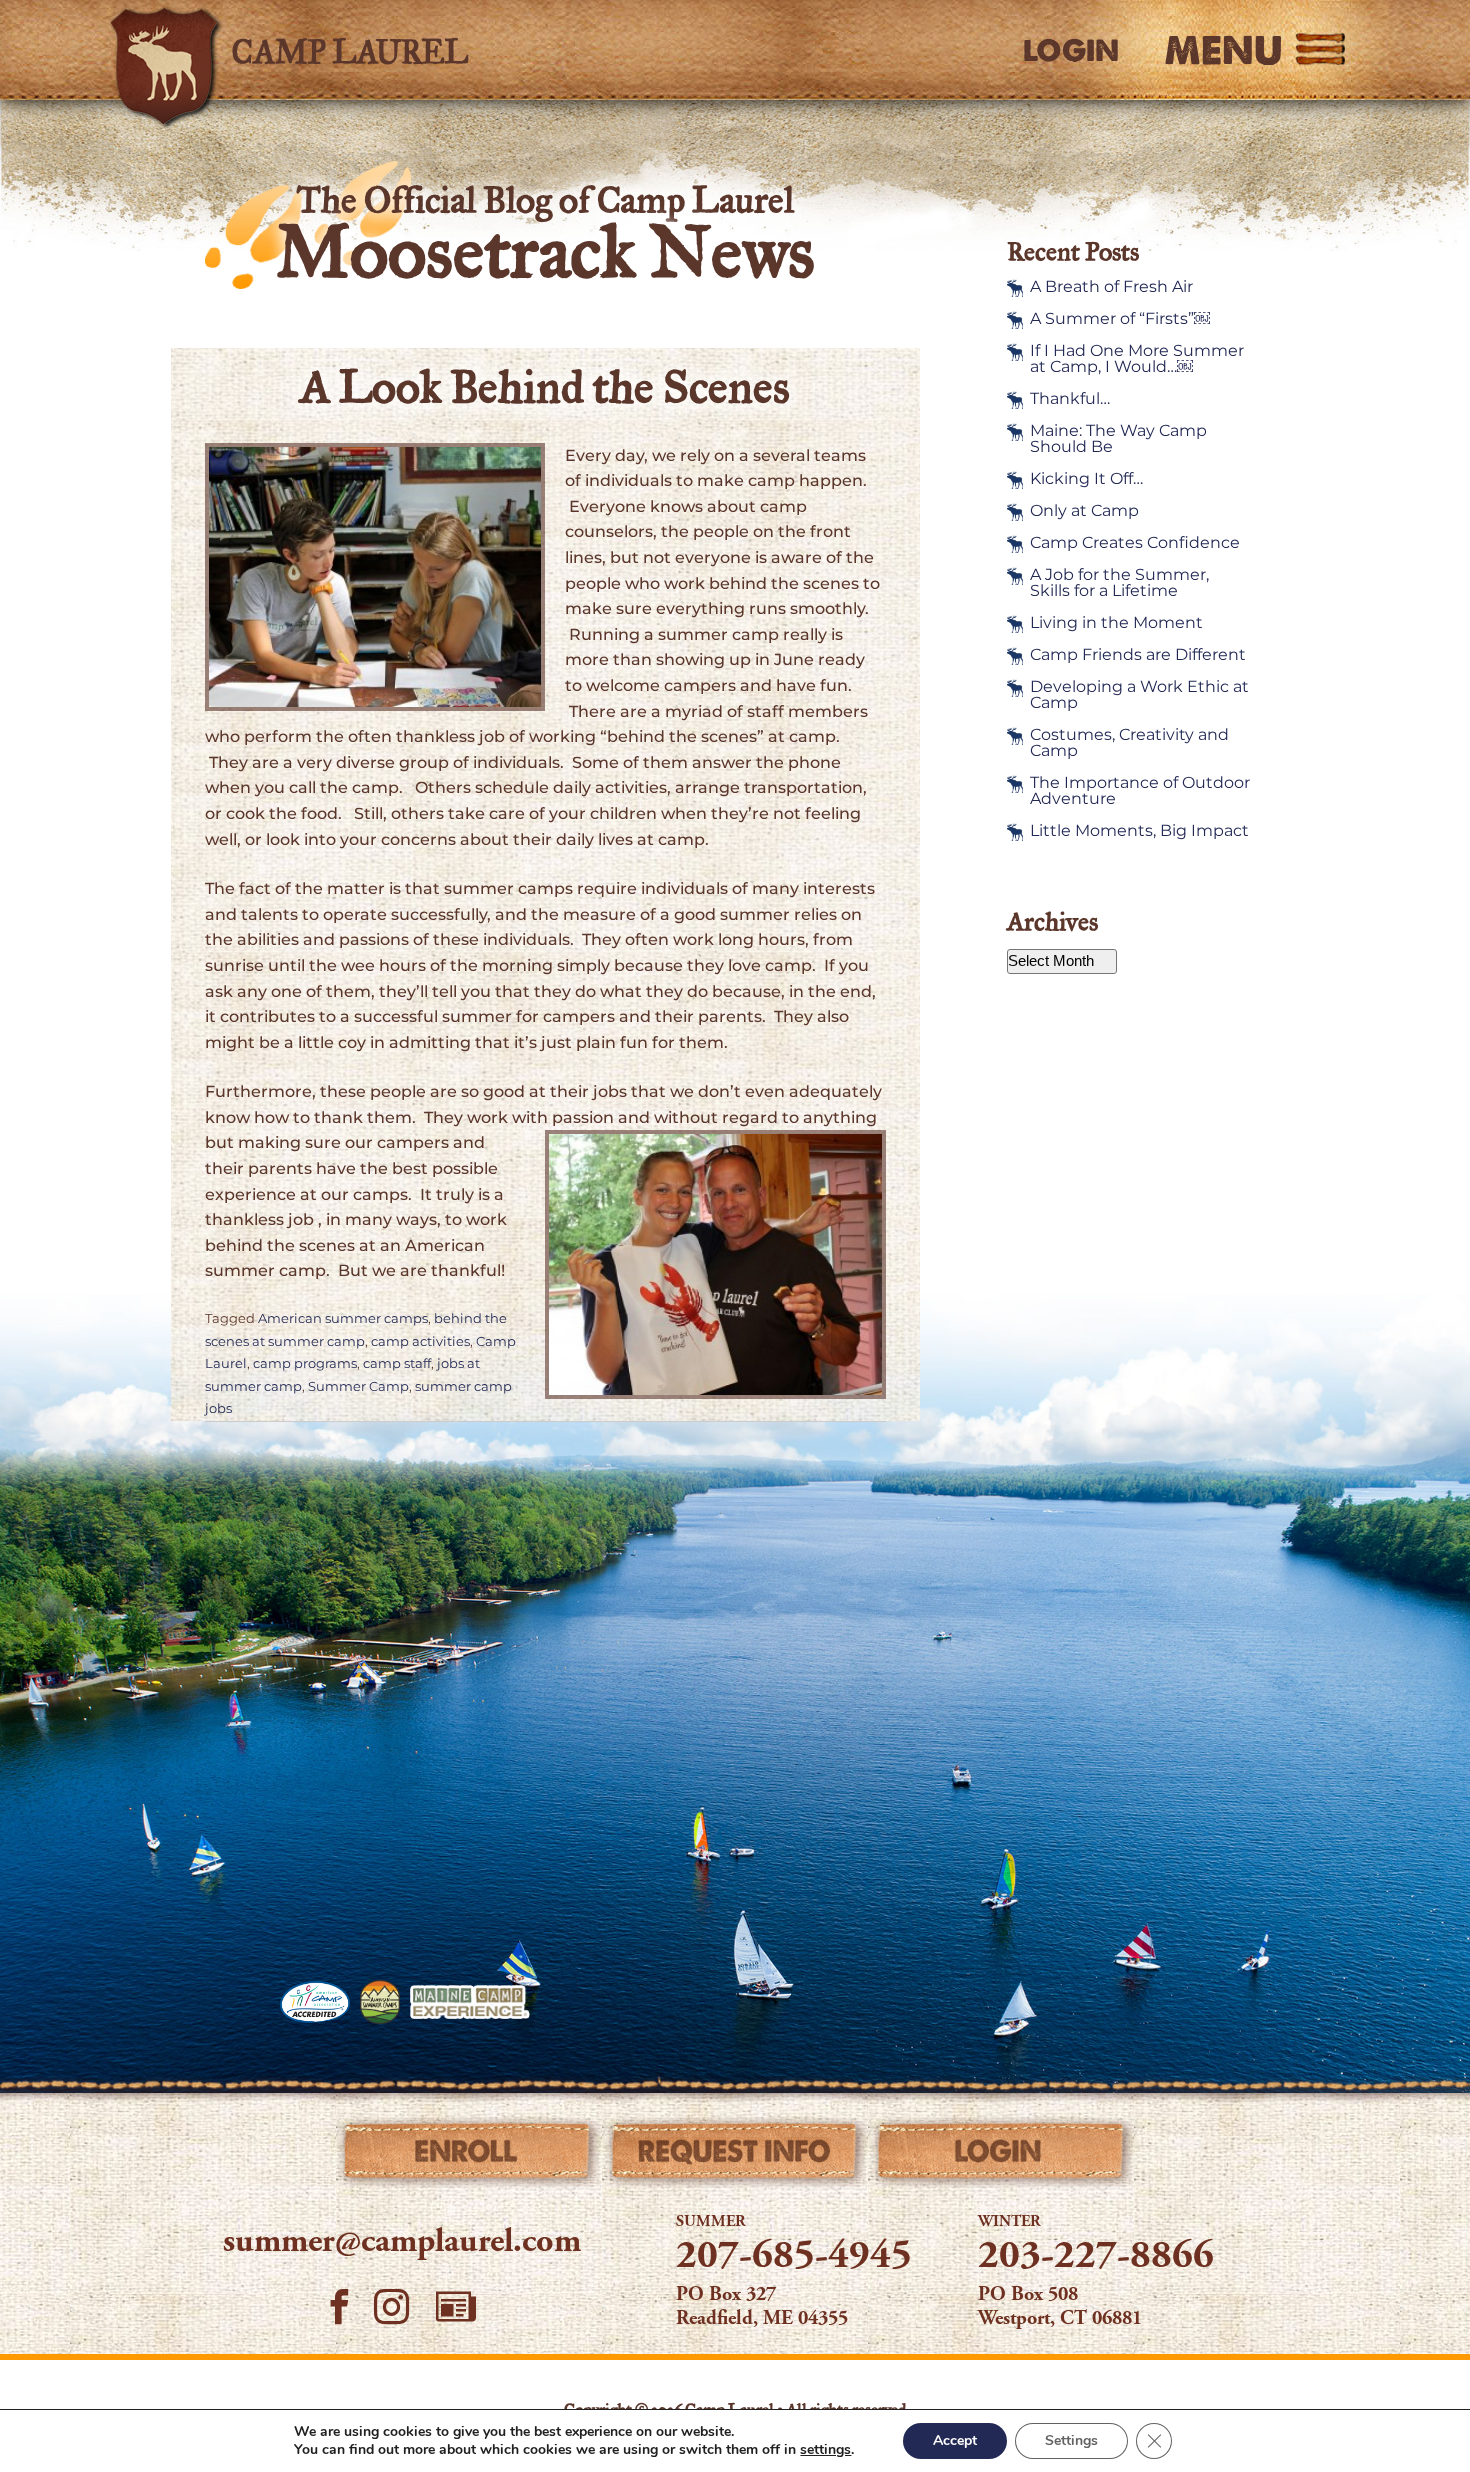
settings (825, 2450)
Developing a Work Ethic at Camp (1139, 695)
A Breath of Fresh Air (1111, 287)
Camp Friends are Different (1138, 655)
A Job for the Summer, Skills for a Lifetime (1119, 583)
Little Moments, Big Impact (1139, 831)
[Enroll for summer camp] (468, 2156)
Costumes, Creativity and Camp (1129, 743)
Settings (1071, 2440)
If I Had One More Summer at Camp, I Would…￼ (1137, 359)
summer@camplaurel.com (402, 2243)
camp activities (420, 1341)
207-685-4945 (794, 2258)
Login (1071, 51)
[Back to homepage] (391, 50)
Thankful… (1070, 399)
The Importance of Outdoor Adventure (1140, 791)
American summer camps (343, 1318)
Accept (955, 2440)
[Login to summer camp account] (1001, 2156)
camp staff (397, 1363)
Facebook (339, 2307)
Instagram (392, 2307)
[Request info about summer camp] (735, 2156)
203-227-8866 (1096, 2258)
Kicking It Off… (1086, 479)
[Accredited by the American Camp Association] (315, 2002)
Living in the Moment (1116, 623)
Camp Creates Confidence (1135, 543)
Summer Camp (358, 1386)
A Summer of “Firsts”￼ (1120, 319)
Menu (1223, 50)
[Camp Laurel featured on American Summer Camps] (380, 2002)
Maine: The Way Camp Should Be (1118, 439)
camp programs (305, 1363)
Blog (456, 2307)
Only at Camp (1084, 511)
